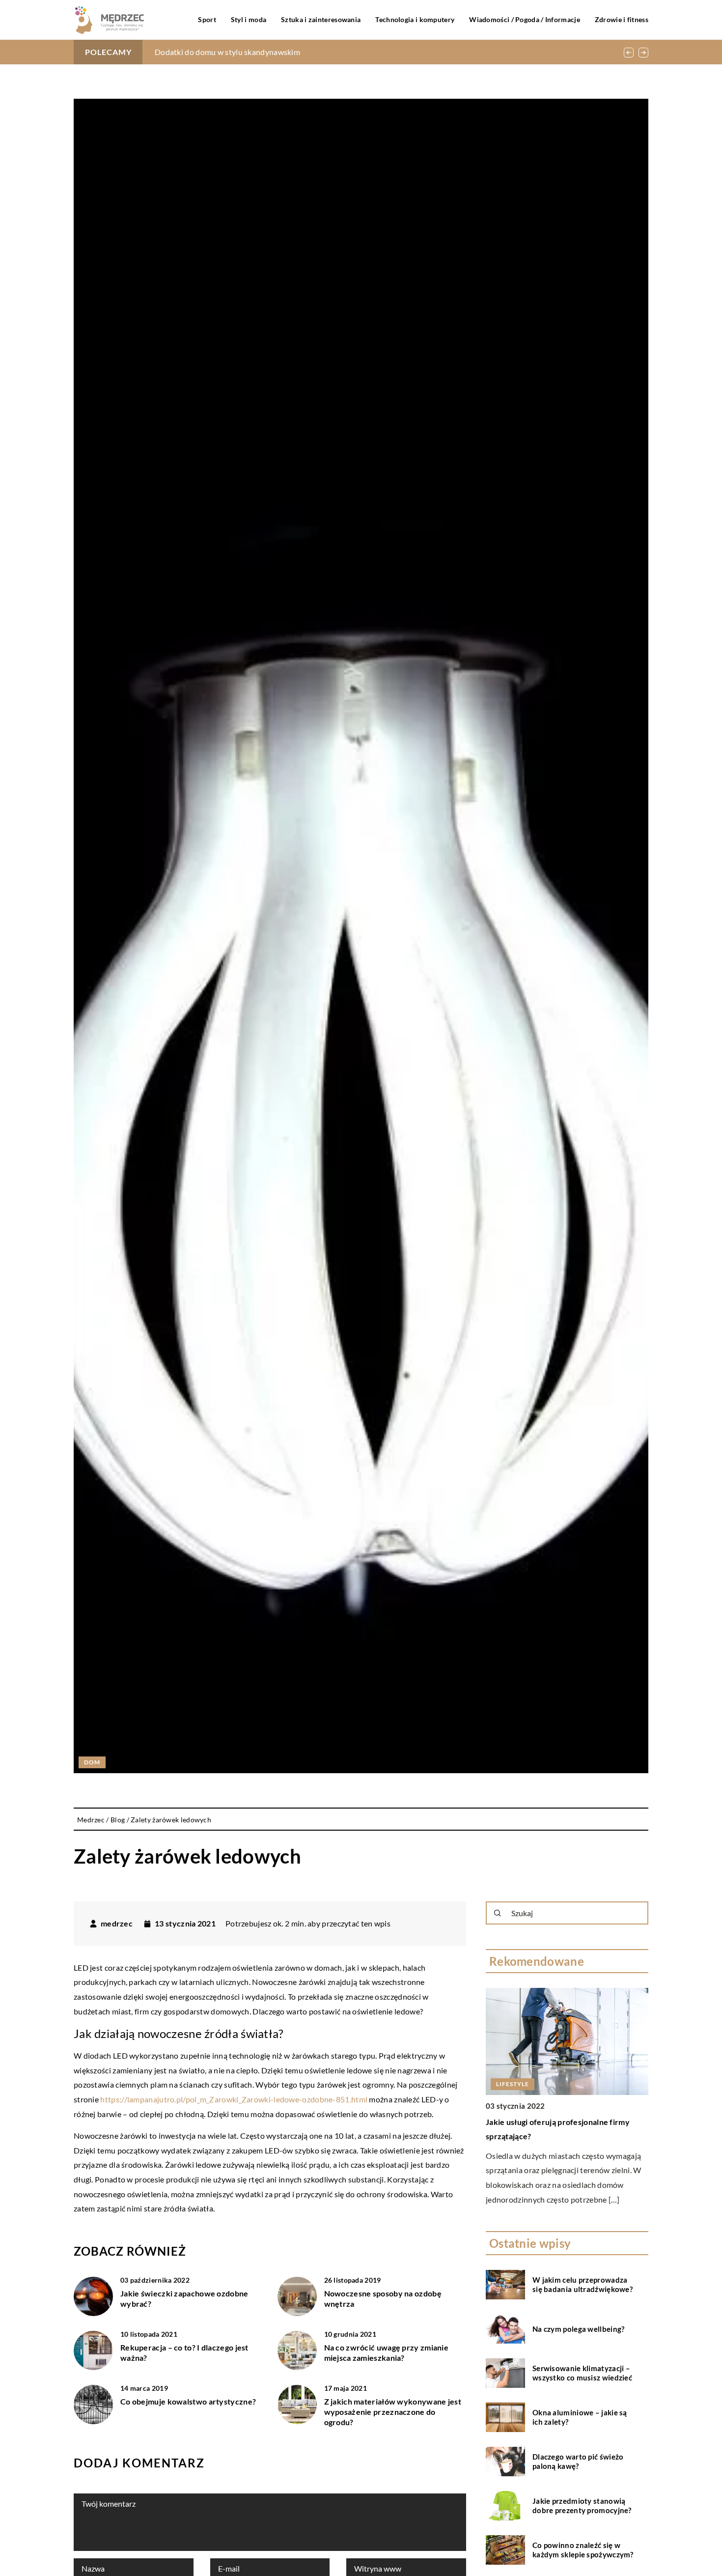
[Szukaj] (498, 1913)
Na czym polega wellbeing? (579, 2329)
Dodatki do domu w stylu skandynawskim (227, 52)
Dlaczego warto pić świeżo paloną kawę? (578, 2462)
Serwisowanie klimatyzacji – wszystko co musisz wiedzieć (582, 2373)
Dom (92, 1762)
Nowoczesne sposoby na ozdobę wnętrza (383, 2298)
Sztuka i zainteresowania (321, 19)
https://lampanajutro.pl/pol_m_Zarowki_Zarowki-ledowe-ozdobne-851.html (234, 2099)
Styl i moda (249, 19)
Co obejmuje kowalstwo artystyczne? (188, 2401)
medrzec (117, 1924)
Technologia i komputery (415, 19)
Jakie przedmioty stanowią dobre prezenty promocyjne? (582, 2506)
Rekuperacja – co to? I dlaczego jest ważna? (184, 2352)
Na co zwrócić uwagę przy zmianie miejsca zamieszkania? (387, 2352)
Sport (207, 19)
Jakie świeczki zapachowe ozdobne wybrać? (184, 2298)
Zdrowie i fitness (622, 19)
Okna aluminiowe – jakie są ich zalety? (580, 2417)
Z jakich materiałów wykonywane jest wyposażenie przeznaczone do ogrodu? (393, 2412)
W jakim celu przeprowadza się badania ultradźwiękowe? (583, 2285)
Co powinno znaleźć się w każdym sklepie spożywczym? (583, 2550)
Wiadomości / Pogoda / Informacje (525, 19)
